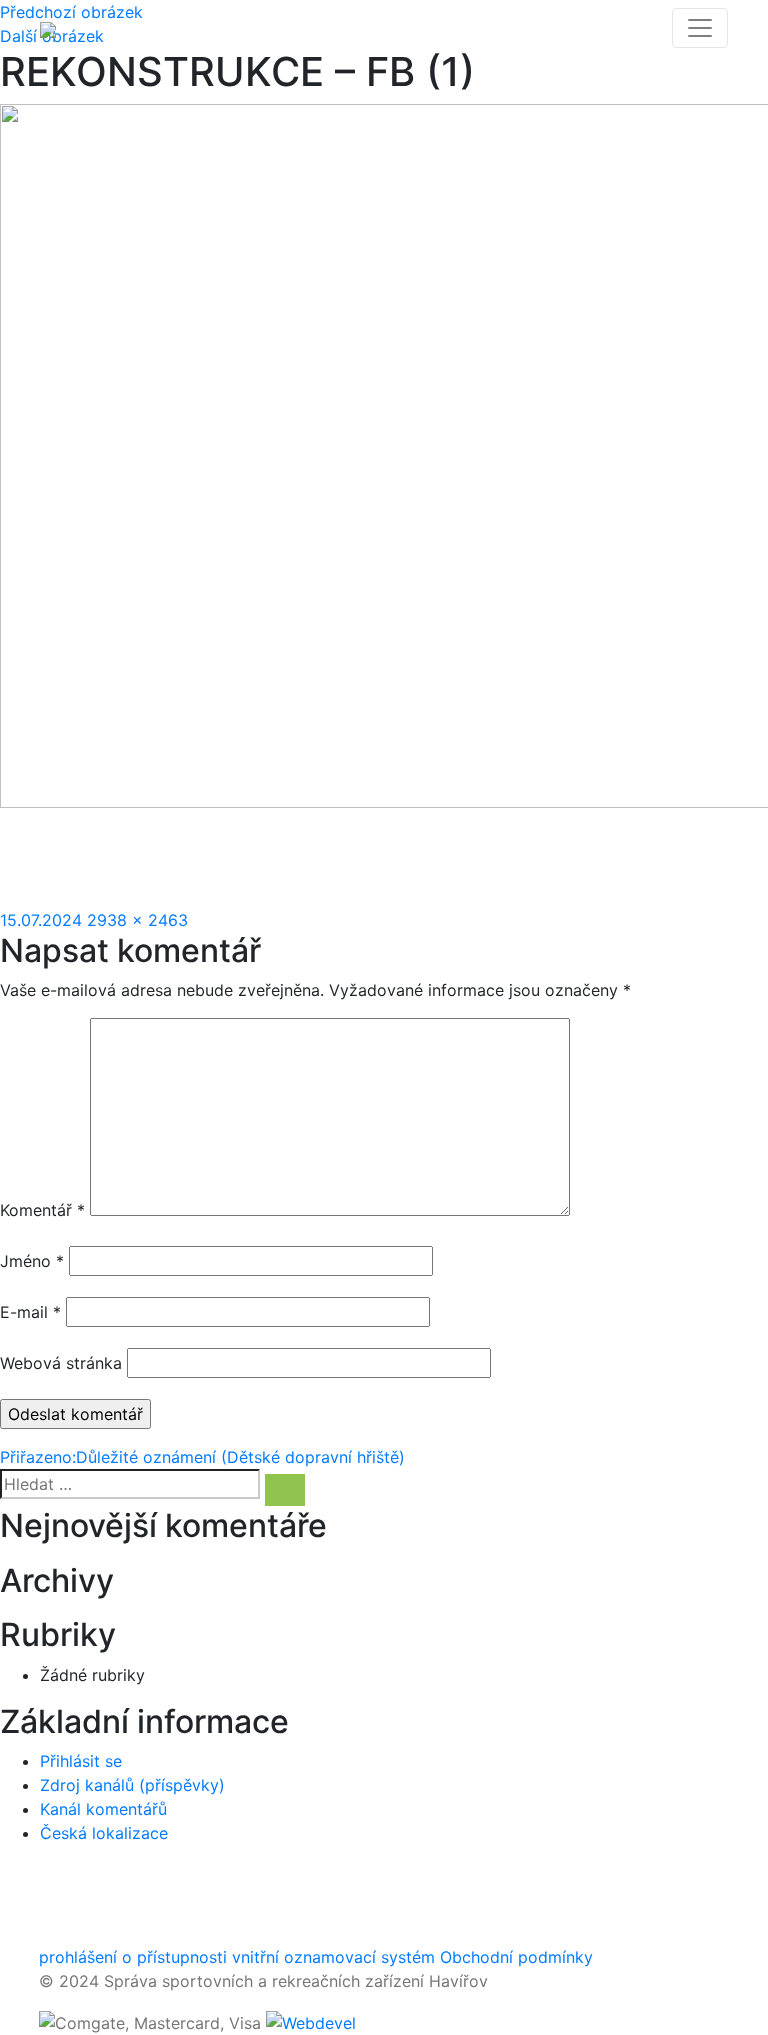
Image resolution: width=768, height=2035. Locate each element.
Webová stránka (61, 1363)
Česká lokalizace (104, 1833)
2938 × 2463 (137, 920)
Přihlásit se (81, 1761)
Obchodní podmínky (516, 1957)
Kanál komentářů (103, 1809)
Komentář (42, 1210)
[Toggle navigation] (700, 28)
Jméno (32, 1261)
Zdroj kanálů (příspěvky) (132, 1785)
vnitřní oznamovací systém (333, 1957)
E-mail (30, 1312)
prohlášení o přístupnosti (133, 1957)
